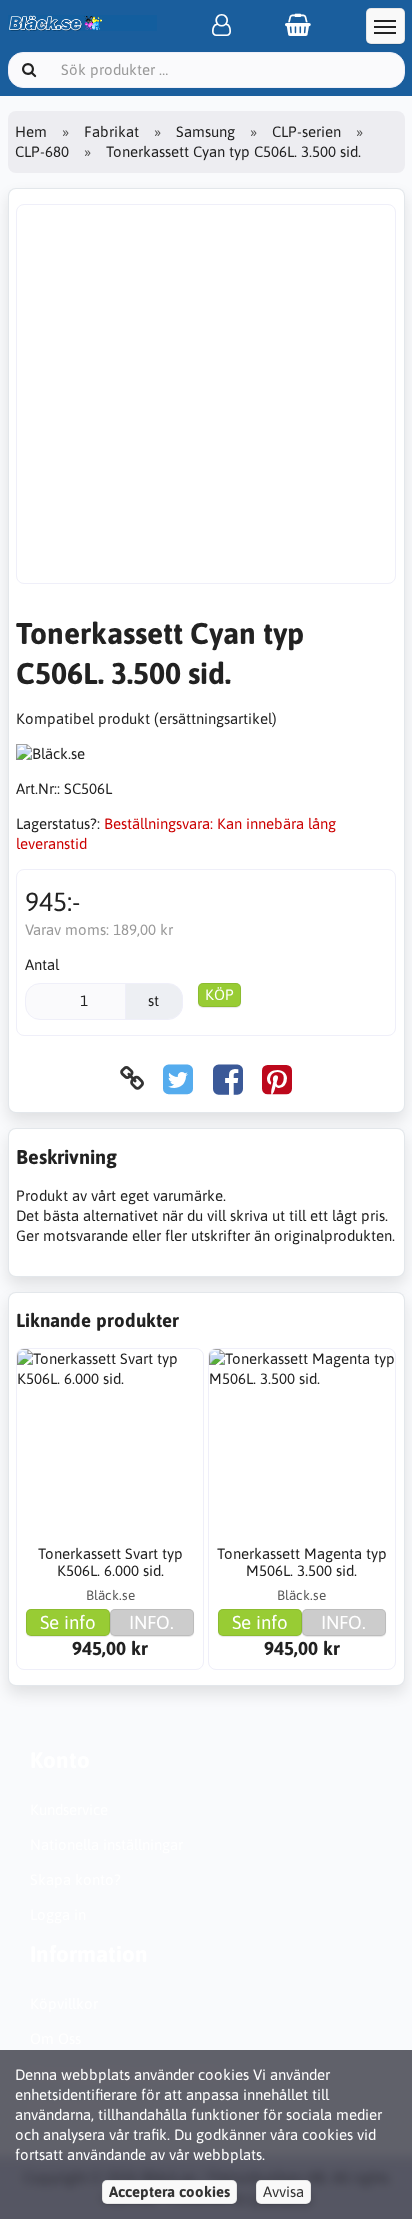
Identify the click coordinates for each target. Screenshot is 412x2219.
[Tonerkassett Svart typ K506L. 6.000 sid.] (110, 1442)
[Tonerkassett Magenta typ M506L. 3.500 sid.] (302, 1442)
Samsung (205, 131)
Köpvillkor (64, 2003)
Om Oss (55, 2038)
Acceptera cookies (169, 2191)
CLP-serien (306, 131)
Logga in (58, 1914)
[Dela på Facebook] (228, 1078)
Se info (68, 1622)
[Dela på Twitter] (178, 1078)
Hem (31, 131)
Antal (42, 964)
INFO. (151, 1622)
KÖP (219, 994)
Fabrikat (111, 131)
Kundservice (69, 1809)
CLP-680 (42, 151)
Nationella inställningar (106, 1844)
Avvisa (283, 2191)
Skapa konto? (75, 1879)
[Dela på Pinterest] (277, 1078)
